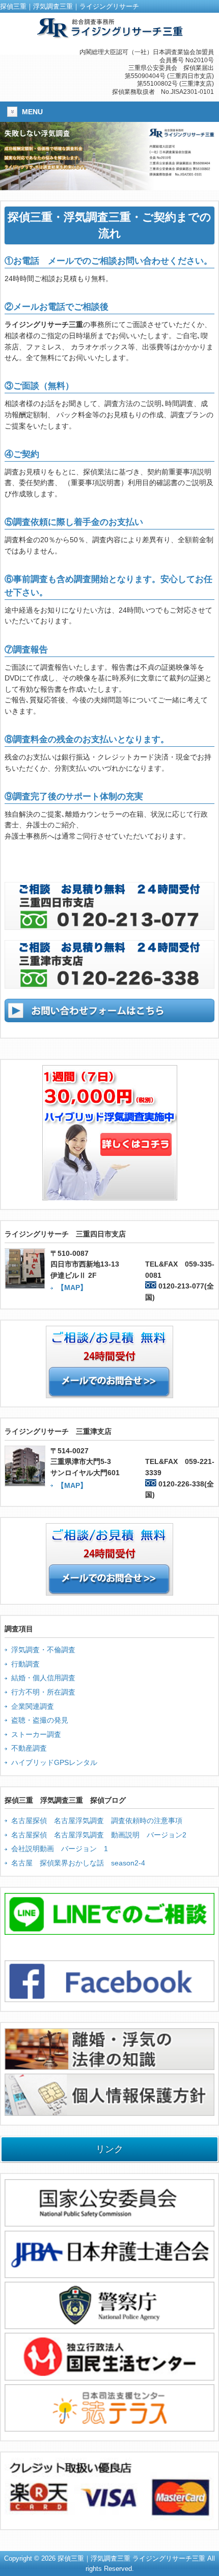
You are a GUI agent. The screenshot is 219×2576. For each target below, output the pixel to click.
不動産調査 (29, 1748)
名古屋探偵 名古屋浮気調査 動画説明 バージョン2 (99, 1835)
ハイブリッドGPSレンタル (54, 1762)
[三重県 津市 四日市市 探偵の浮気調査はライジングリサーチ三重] (109, 34)
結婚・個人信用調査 (43, 1678)
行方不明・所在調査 (43, 1692)
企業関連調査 (33, 1706)
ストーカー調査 (36, 1734)
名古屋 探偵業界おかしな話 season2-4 (78, 1863)
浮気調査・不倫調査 (43, 1650)
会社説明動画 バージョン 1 (60, 1849)
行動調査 (25, 1664)
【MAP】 (72, 1287)
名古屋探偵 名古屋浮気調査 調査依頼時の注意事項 (97, 1821)
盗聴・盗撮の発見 (40, 1720)
